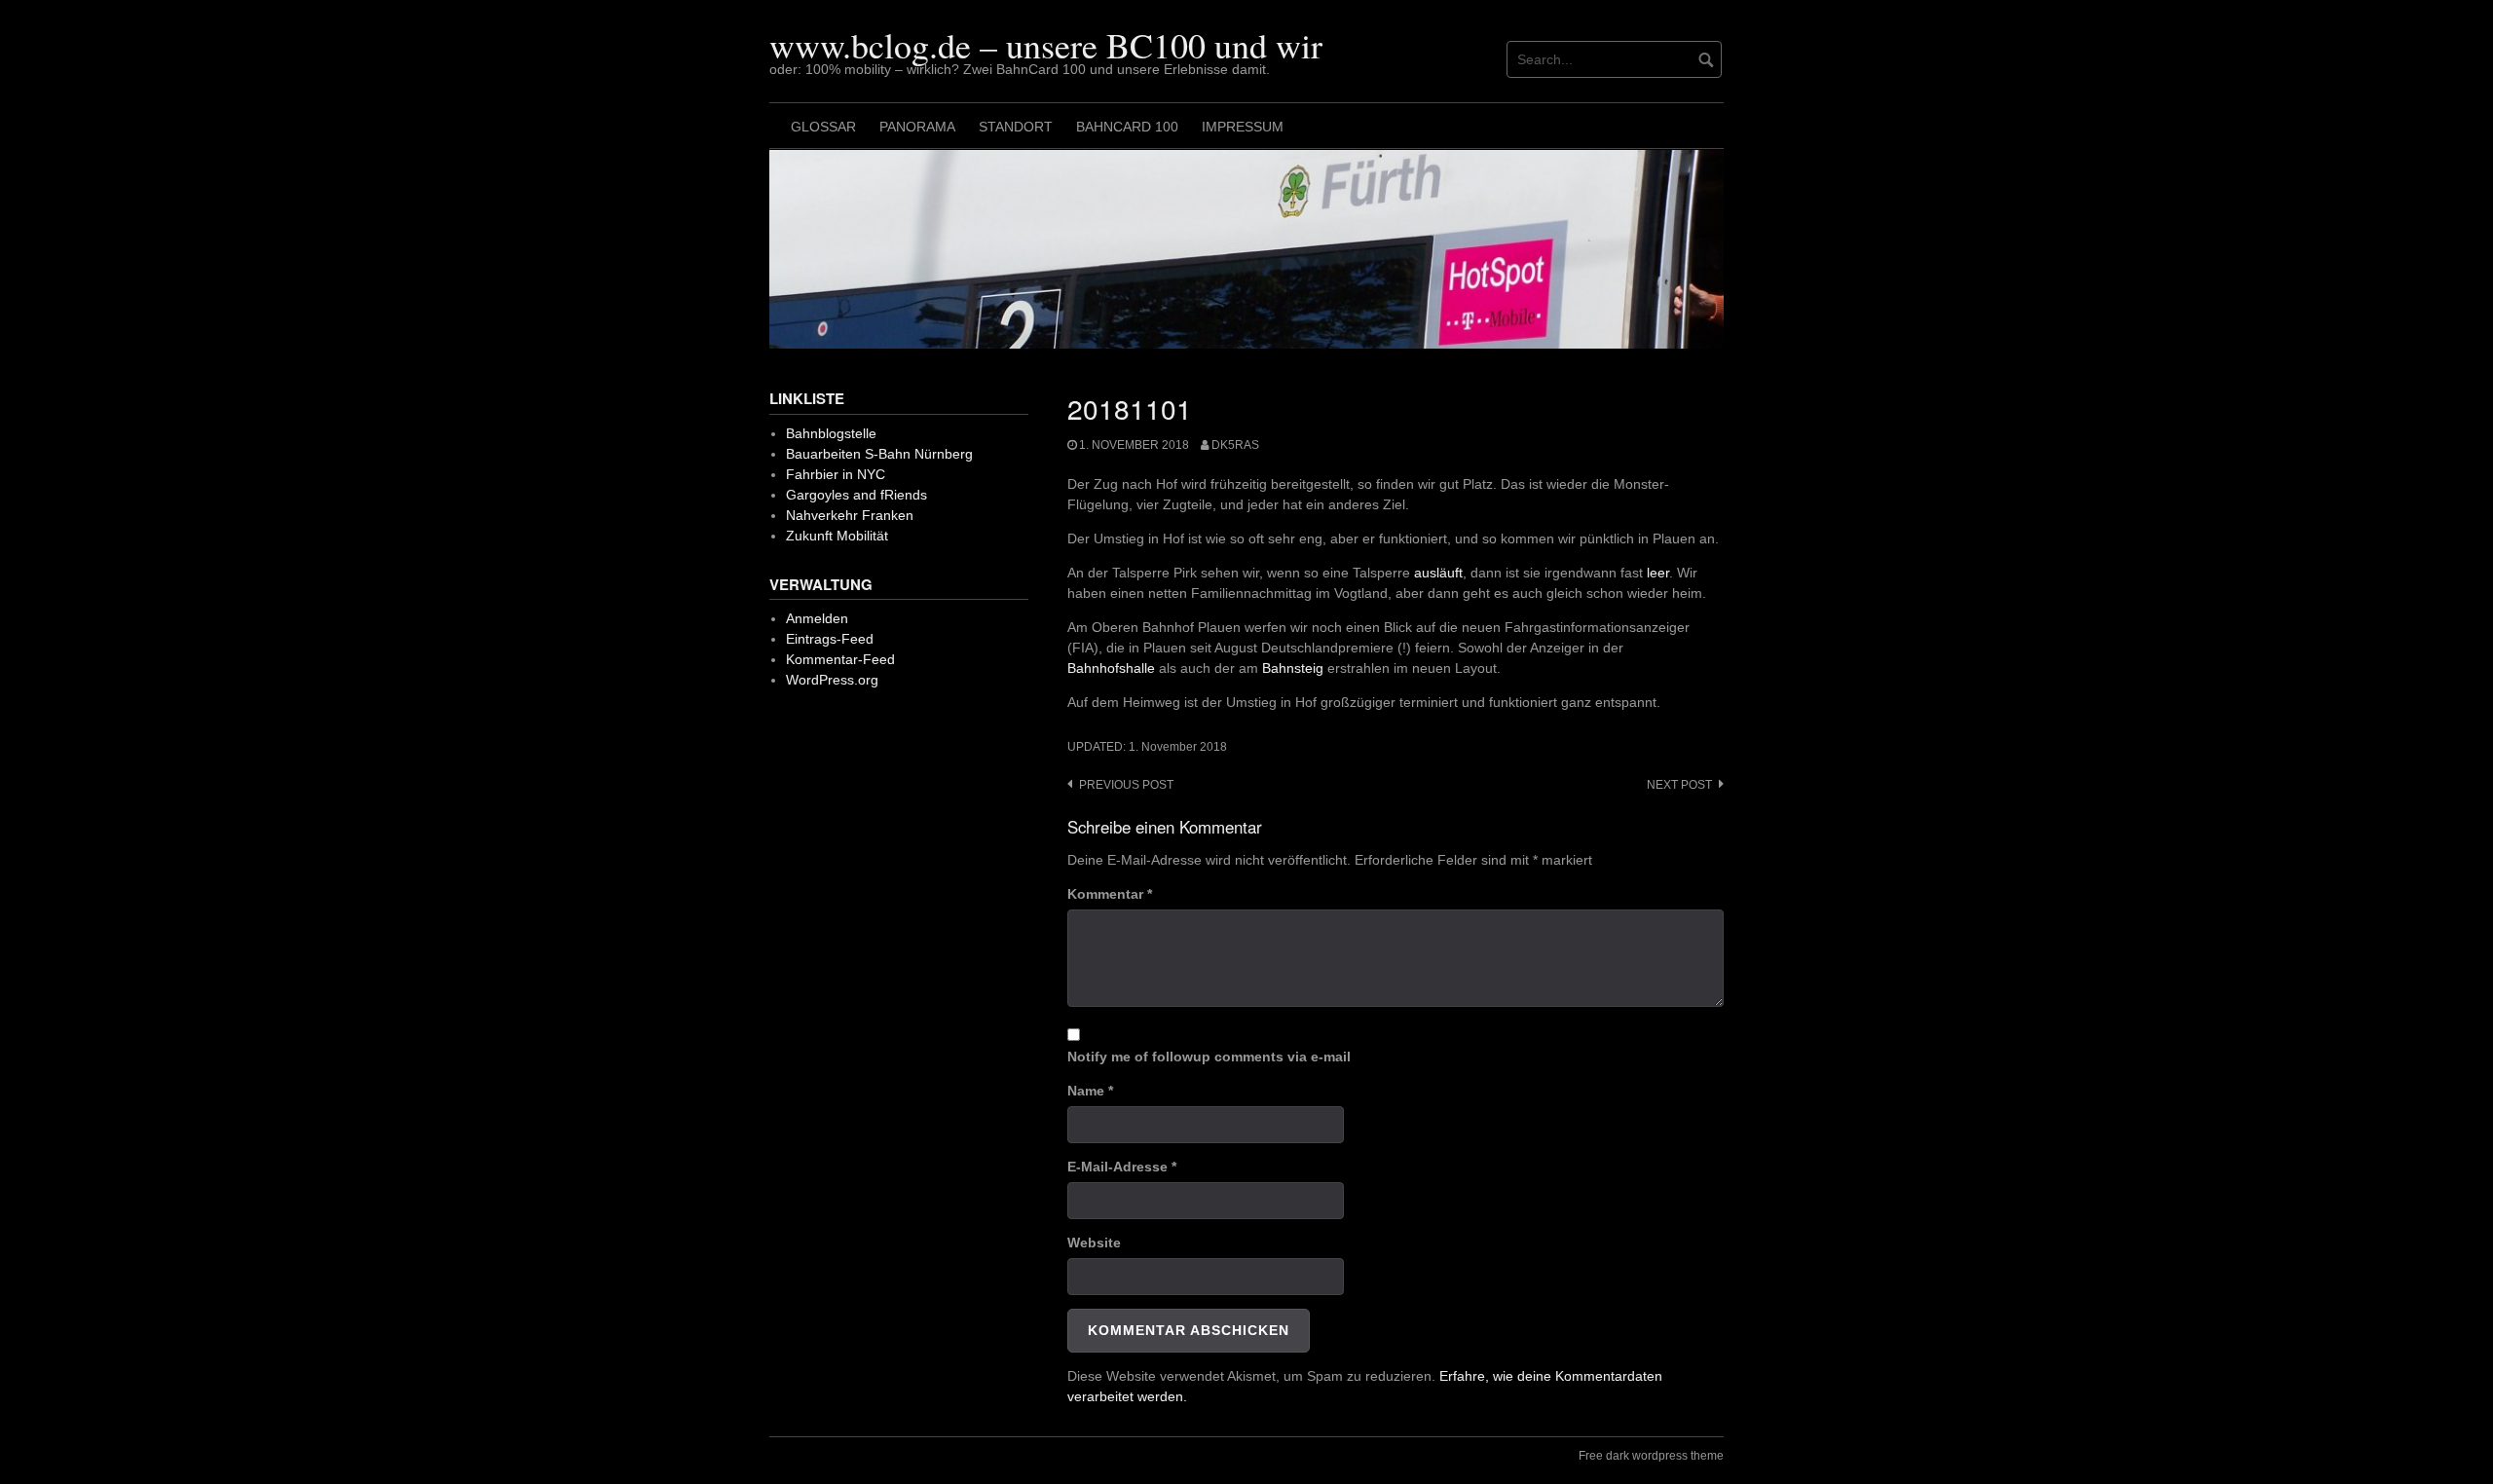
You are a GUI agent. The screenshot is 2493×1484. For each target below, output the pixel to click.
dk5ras (1235, 445)
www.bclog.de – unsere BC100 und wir (1046, 45)
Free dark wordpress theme (1651, 1456)
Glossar (823, 127)
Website (1094, 1243)
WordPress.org (832, 680)
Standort (1016, 127)
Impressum (1243, 127)
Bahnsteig (1293, 668)
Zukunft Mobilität (837, 536)
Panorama (917, 127)
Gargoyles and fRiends (856, 495)
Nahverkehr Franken (850, 515)
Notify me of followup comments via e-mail (1209, 1057)
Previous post (1126, 785)
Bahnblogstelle (831, 433)
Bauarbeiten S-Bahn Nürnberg (879, 454)
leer (1658, 573)
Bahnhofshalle (1111, 668)
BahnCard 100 (1127, 127)
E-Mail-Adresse (1122, 1167)
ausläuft (1438, 573)
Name (1090, 1091)
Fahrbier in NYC (836, 474)
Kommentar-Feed (840, 659)
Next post (1679, 785)
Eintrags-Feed (830, 639)
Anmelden (817, 618)
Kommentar (1110, 894)
